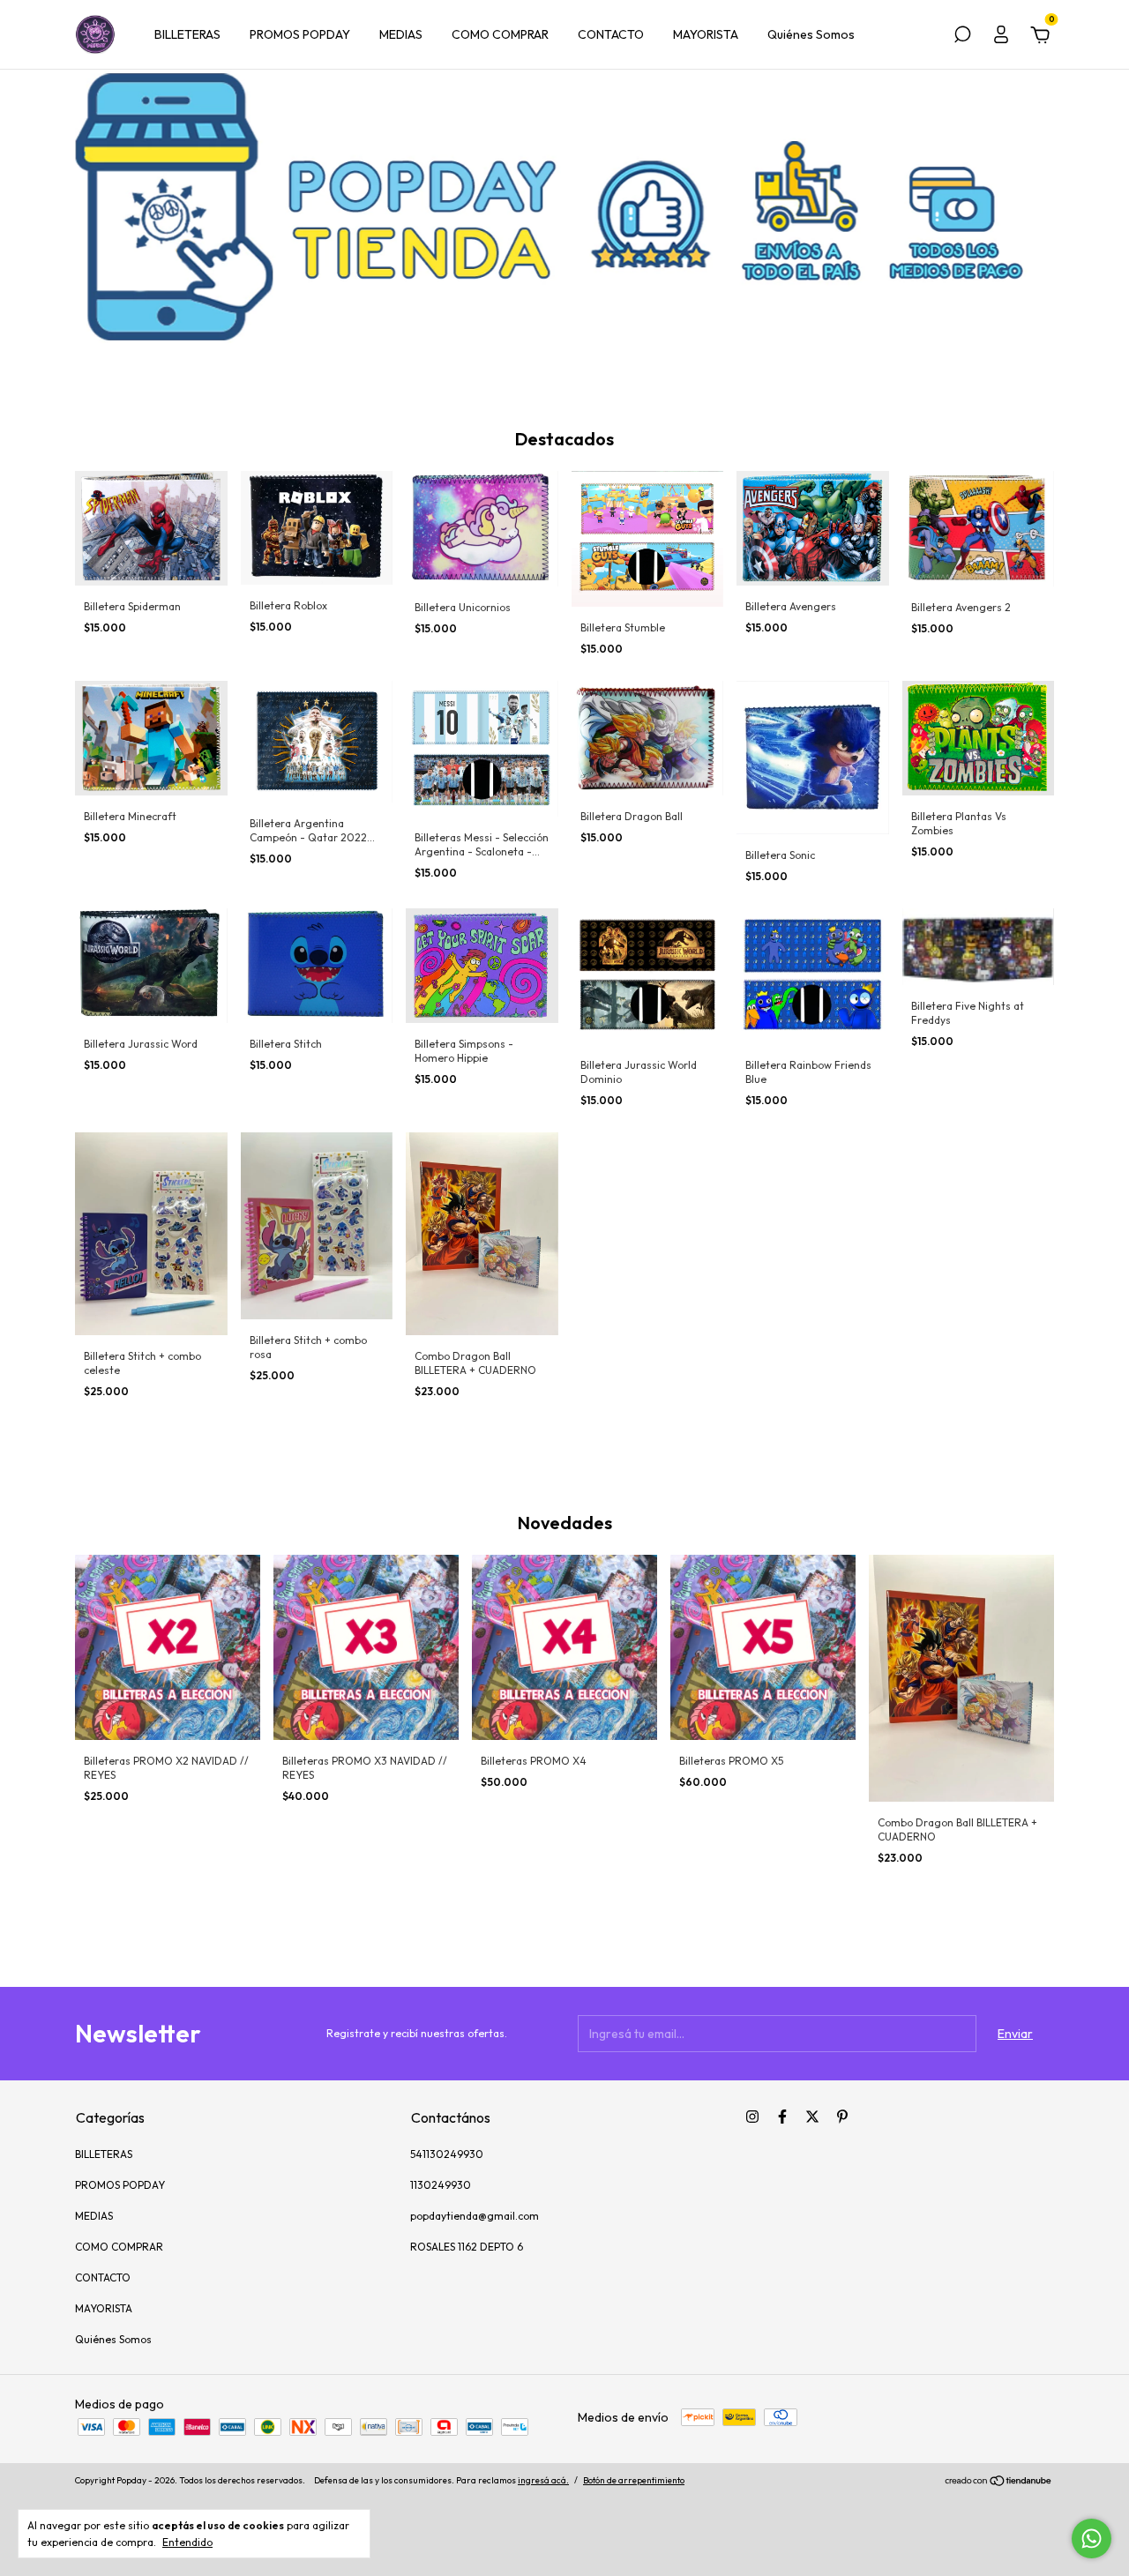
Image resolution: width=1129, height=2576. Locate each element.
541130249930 (447, 2154)
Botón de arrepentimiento (634, 2480)
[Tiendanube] (999, 2483)
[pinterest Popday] (842, 2117)
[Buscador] (962, 37)
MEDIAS (401, 34)
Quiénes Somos (811, 34)
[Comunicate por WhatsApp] (1092, 2539)
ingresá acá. (543, 2480)
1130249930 (441, 2185)
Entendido (187, 2542)
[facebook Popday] (782, 2117)
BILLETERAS (187, 34)
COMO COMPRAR (500, 34)
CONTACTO (611, 34)
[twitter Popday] (812, 2117)
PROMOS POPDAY (300, 34)
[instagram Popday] (752, 2117)
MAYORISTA (706, 34)
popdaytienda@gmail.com (475, 2216)
